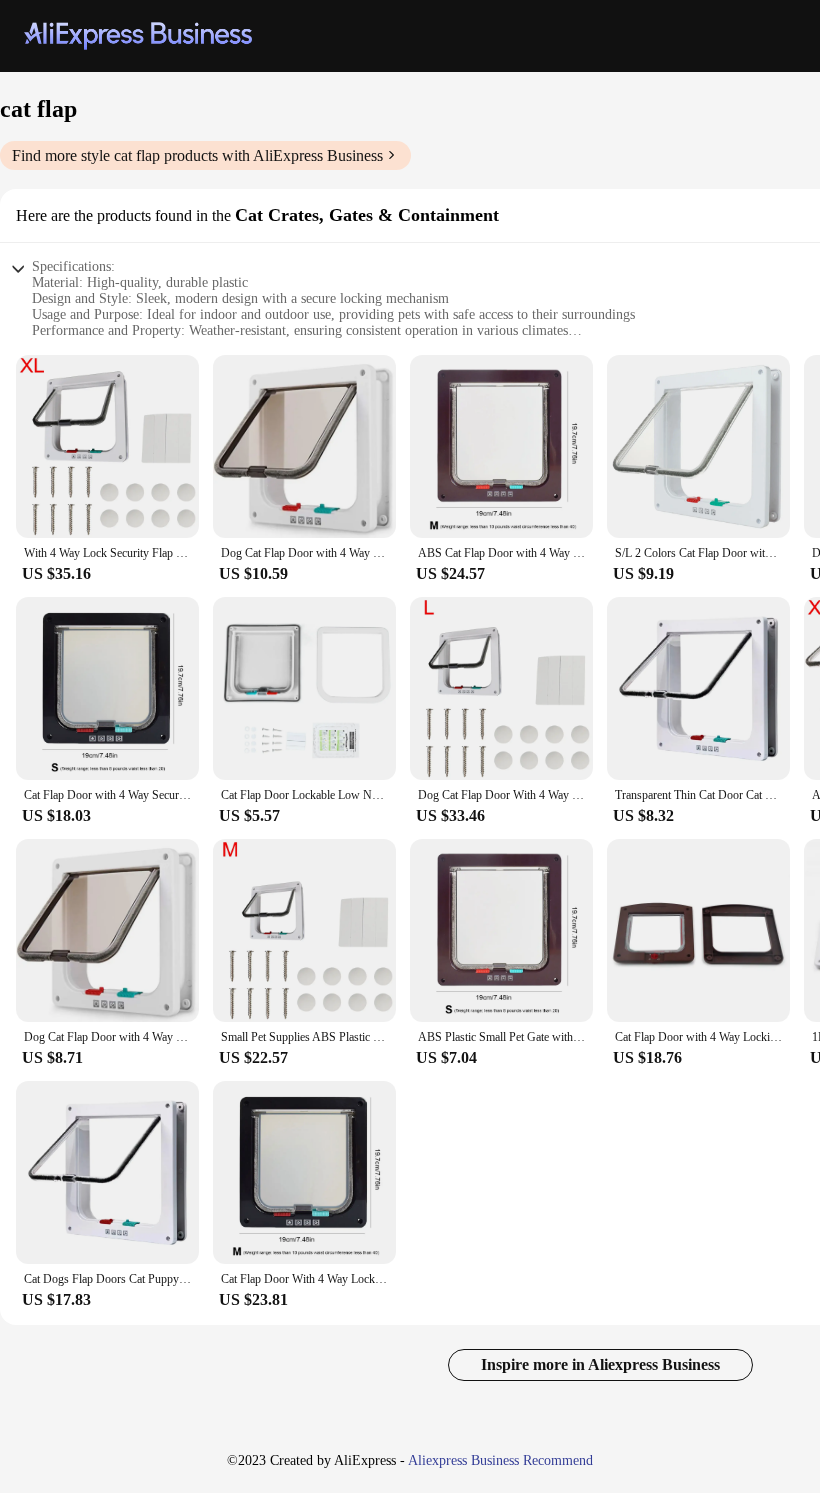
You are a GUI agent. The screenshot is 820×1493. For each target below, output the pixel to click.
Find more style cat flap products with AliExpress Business (197, 155)
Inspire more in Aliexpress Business (600, 1364)
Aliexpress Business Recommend (500, 1460)
